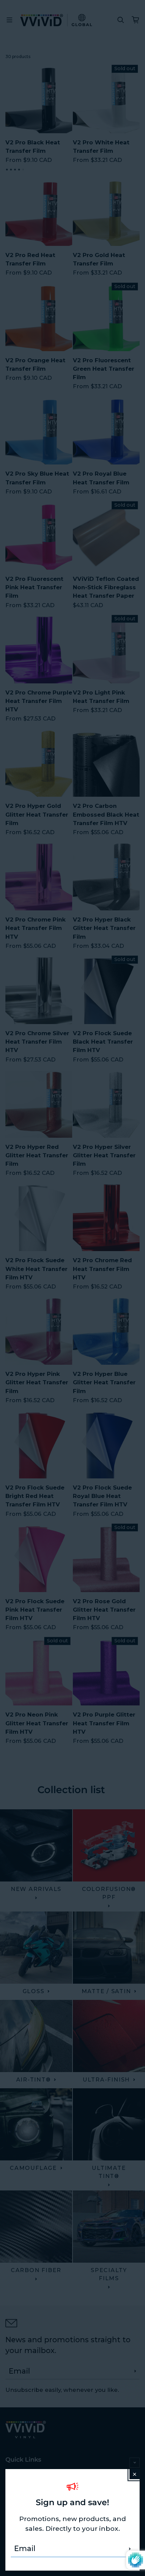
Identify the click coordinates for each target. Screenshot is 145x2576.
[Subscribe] (130, 2549)
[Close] (135, 2474)
